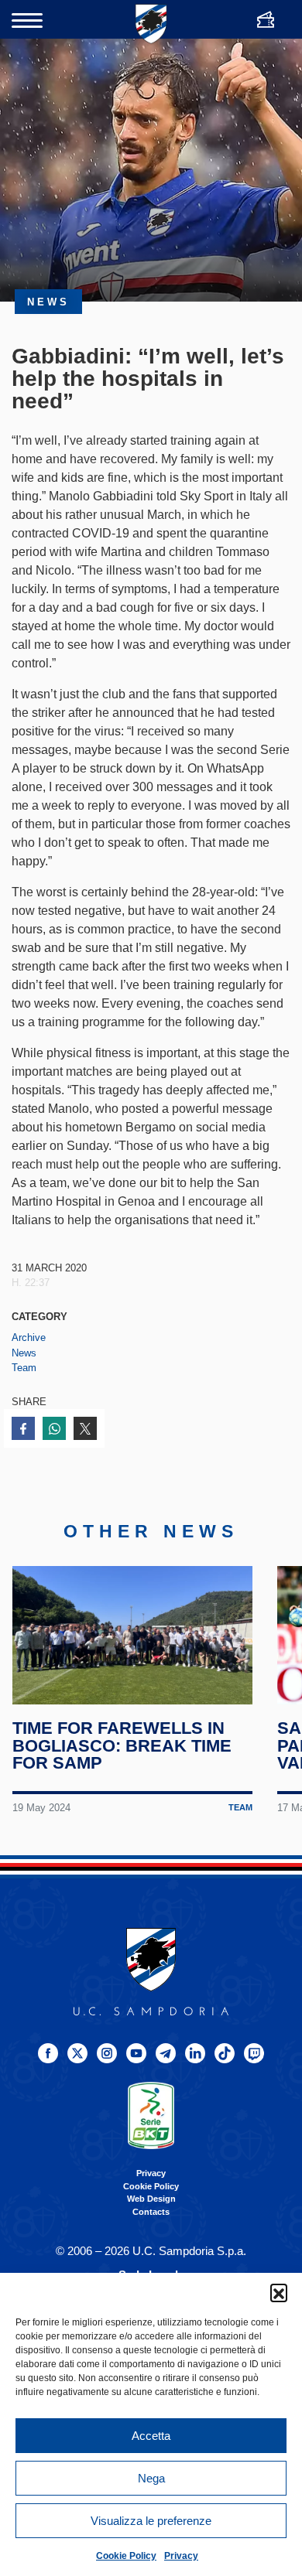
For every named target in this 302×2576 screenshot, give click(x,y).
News (24, 1353)
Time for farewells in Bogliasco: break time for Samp (122, 1745)
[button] (279, 2292)
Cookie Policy (126, 2556)
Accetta (151, 2436)
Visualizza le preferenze (151, 2521)
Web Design (151, 2199)
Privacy (181, 2556)
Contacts (151, 2212)
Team (24, 1368)
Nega (151, 2478)
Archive (29, 1337)
